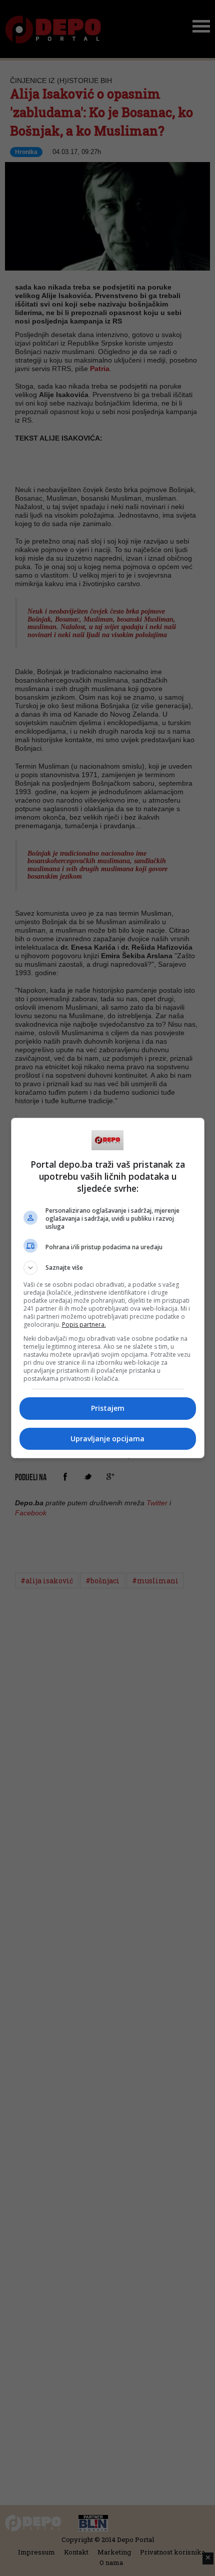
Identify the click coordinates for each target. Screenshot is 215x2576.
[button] (108, 1268)
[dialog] (108, 1288)
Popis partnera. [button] (84, 1325)
